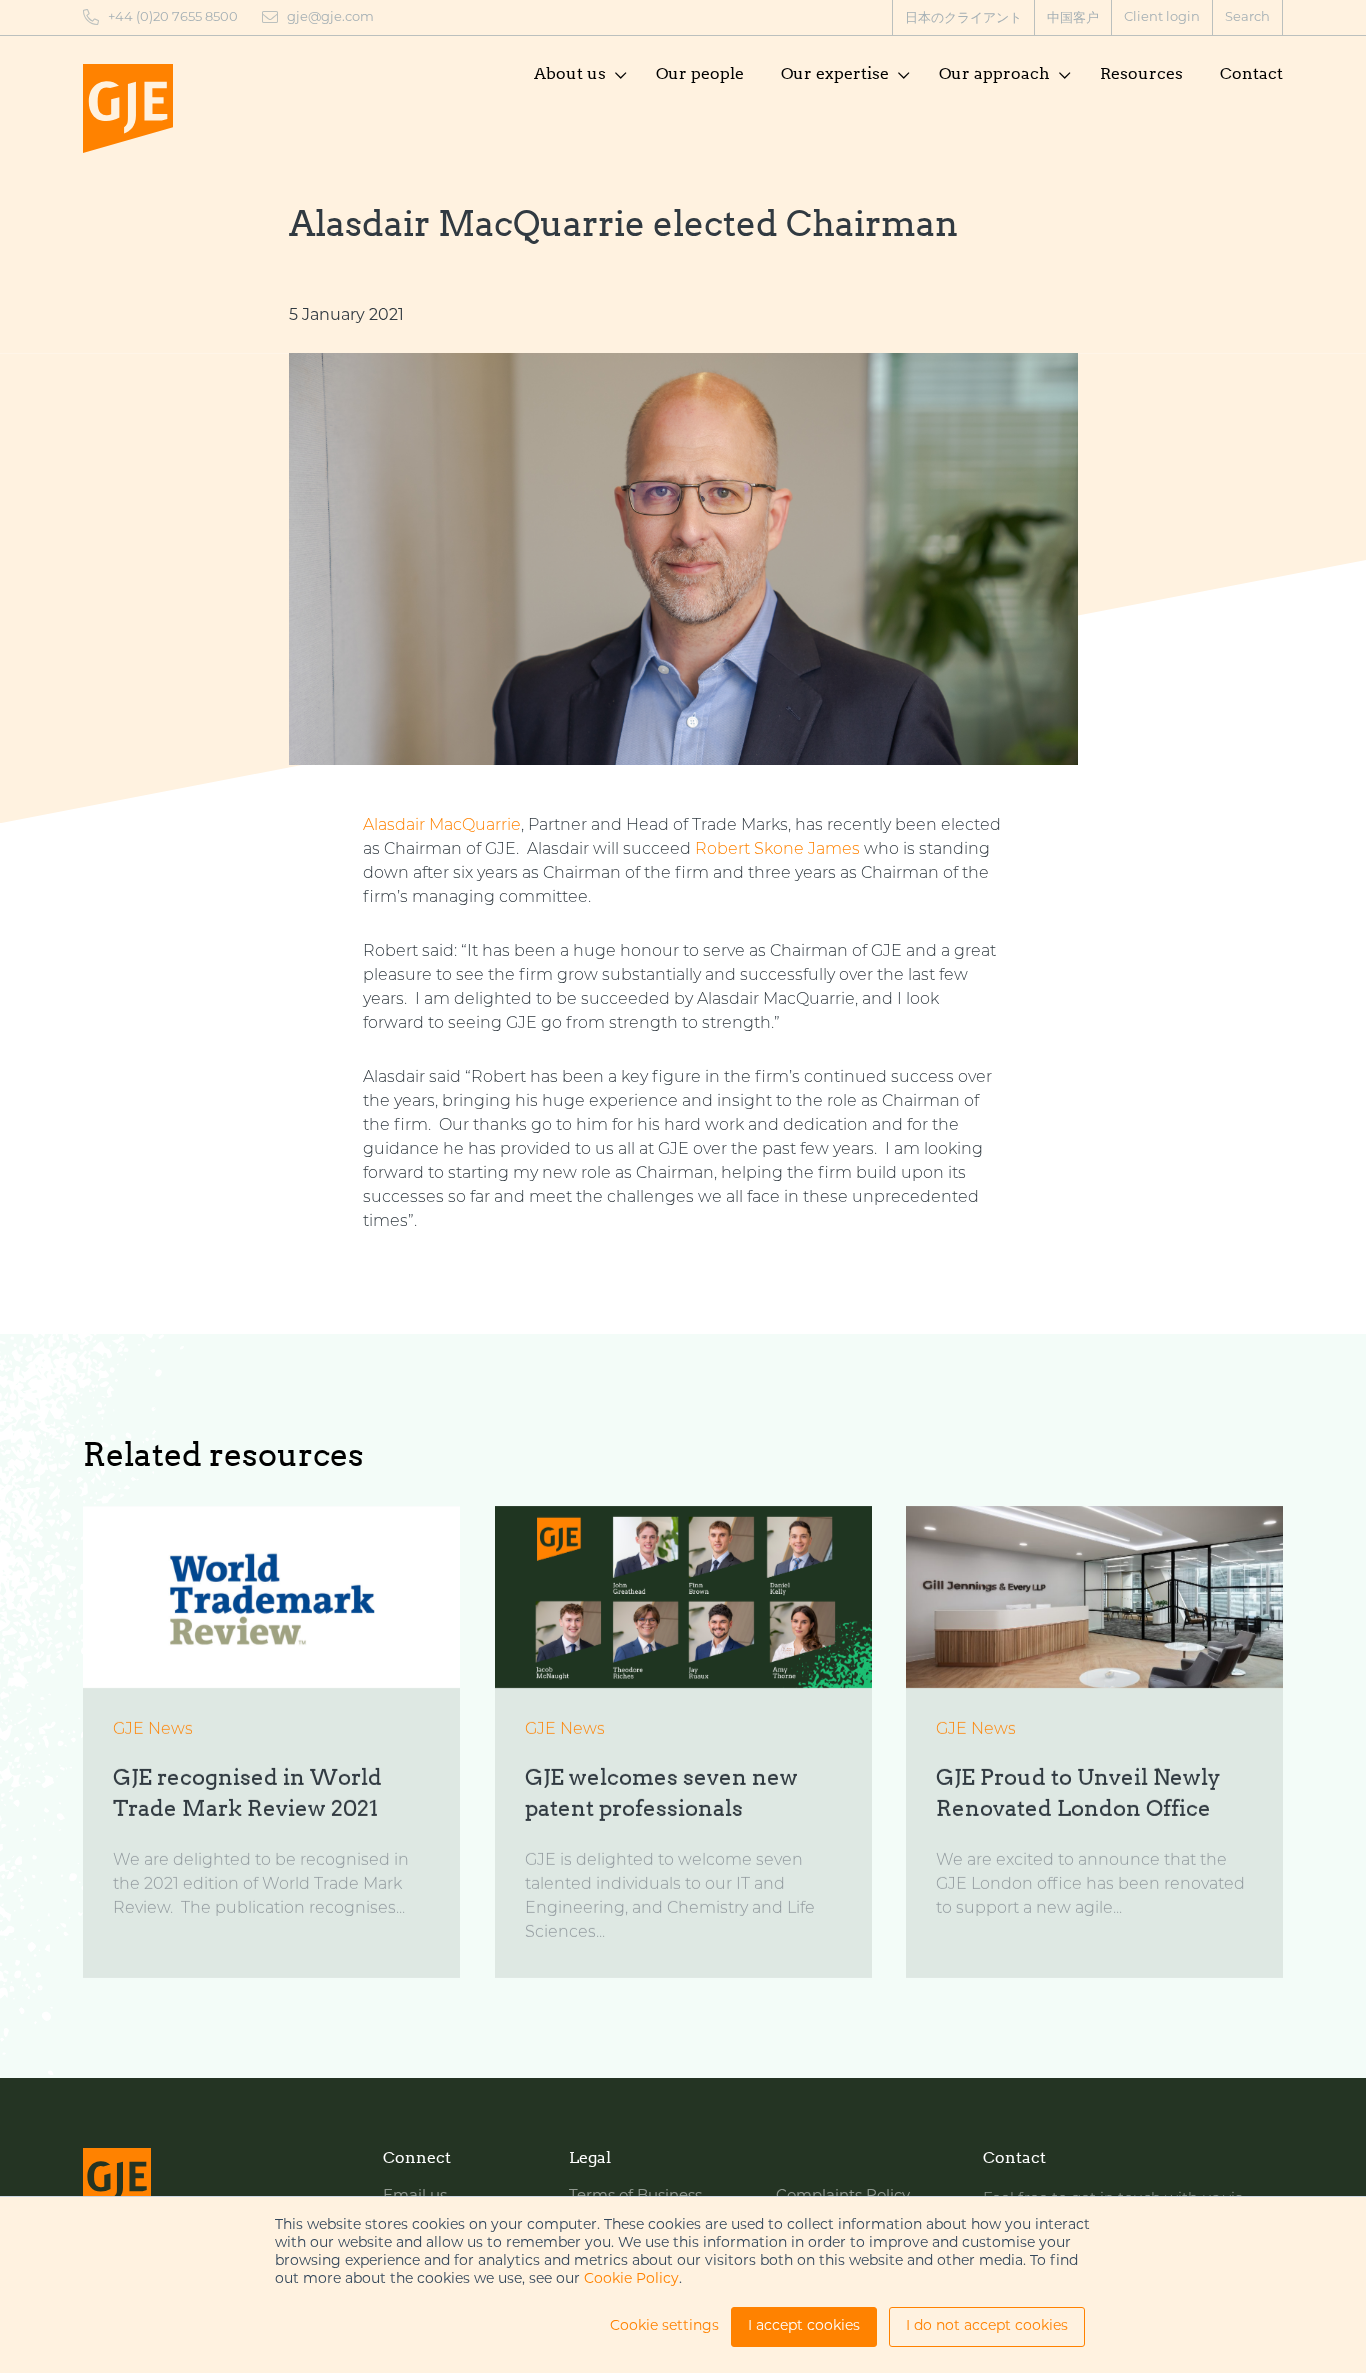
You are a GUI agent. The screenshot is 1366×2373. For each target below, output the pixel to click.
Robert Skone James (777, 850)
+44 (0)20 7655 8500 (173, 17)
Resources (1141, 73)
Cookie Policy (631, 2279)
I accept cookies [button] (804, 2326)
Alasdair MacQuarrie (442, 826)
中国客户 (1073, 18)
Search (1247, 17)
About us (570, 73)
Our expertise (835, 73)
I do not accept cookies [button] (987, 2326)
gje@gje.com (330, 17)
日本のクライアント (963, 18)
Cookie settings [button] (664, 2326)
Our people (700, 73)
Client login (1162, 17)
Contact (1251, 73)
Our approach (994, 73)
